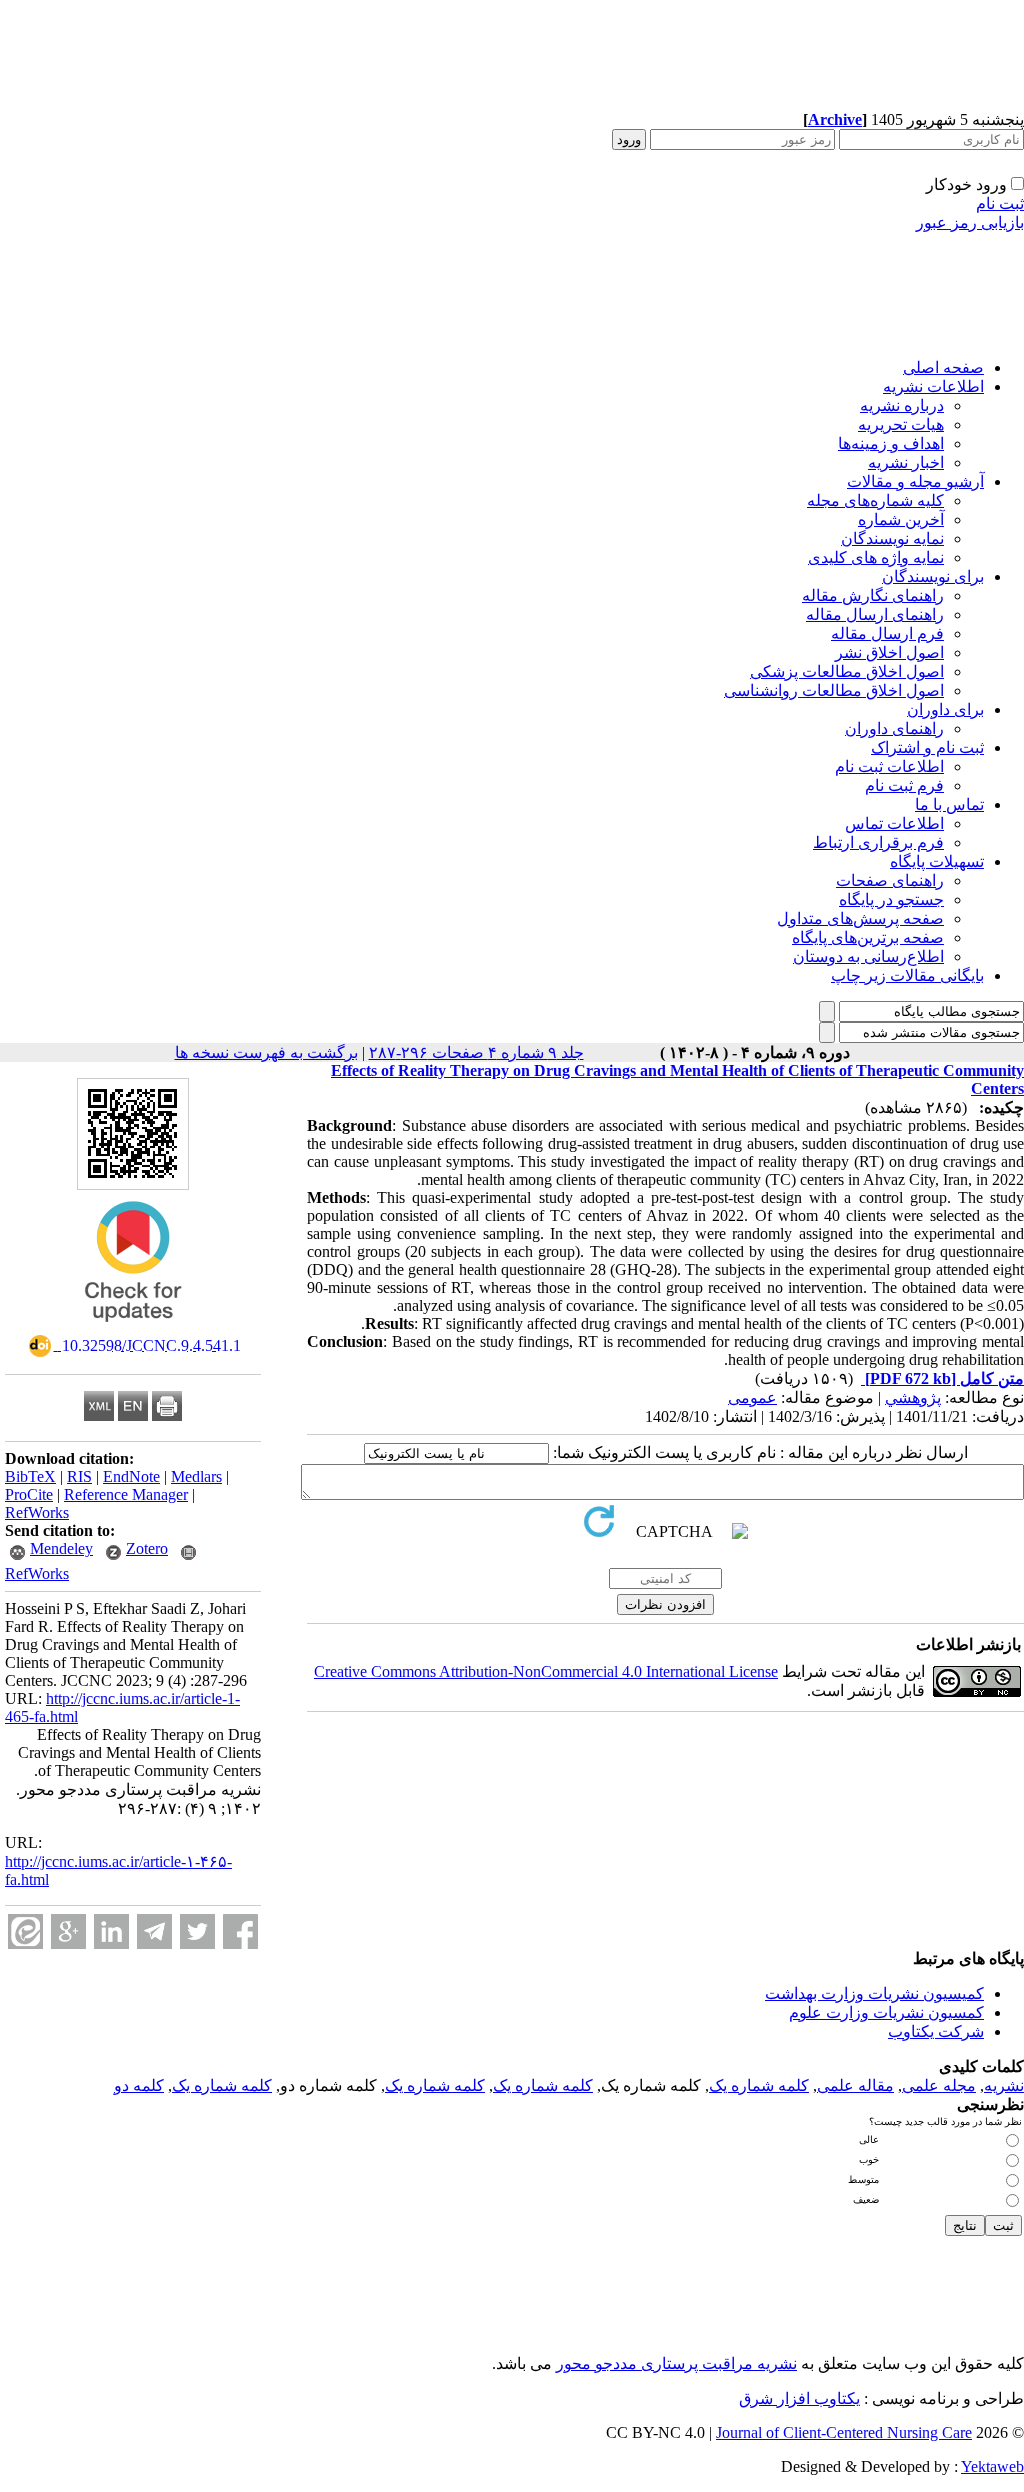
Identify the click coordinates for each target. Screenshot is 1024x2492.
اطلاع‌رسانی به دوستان (868, 956)
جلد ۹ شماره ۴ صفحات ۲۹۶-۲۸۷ (476, 1052)
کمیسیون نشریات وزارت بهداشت (874, 1993)
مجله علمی (939, 2085)
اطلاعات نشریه (933, 386)
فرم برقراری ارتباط (878, 842)
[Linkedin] (111, 1931)
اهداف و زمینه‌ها (891, 443)
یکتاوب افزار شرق (799, 2398)
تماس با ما (949, 804)
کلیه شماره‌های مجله (875, 500)
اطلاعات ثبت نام (889, 766)
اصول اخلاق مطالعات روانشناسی (834, 690)
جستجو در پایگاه (891, 899)
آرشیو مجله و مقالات (915, 481)
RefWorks (37, 1512)
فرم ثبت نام (904, 785)
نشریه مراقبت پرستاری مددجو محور (676, 2363)
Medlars (196, 1476)
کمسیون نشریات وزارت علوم (886, 2012)
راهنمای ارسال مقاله (875, 614)
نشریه (1004, 2085)
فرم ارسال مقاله (887, 633)
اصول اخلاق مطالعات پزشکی (847, 671)
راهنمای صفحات (890, 880)
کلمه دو (139, 2085)
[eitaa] (25, 1931)
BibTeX (30, 1476)
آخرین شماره (901, 519)
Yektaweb (992, 2466)
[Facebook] (240, 1931)
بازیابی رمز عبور (970, 222)
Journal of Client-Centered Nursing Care (844, 2432)
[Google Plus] (68, 1931)
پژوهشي (913, 1397)
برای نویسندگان (933, 576)
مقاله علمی (855, 2085)
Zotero (147, 1548)
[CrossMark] (133, 1328)
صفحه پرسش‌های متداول (860, 918)
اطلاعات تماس (894, 823)
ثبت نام (1000, 203)
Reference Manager (126, 1494)
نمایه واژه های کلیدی (876, 557)
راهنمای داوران (894, 728)
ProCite (29, 1494)
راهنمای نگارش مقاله (873, 595)
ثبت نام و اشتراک (927, 747)
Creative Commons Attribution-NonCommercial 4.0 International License (546, 1671)
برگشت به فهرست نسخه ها (266, 1052)
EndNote (131, 1476)
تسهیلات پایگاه (937, 861)
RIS (79, 1476)
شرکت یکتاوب (936, 2031)
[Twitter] (197, 1931)
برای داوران (945, 709)
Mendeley (61, 1548)
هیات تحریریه (901, 424)
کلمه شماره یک (759, 2085)
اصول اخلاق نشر (889, 652)
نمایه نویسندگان (892, 538)
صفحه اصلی (943, 367)
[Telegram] (154, 1931)
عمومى (752, 1397)
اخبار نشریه (906, 462)
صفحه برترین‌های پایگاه (868, 937)
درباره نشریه (902, 405)
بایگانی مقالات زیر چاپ (907, 975)
